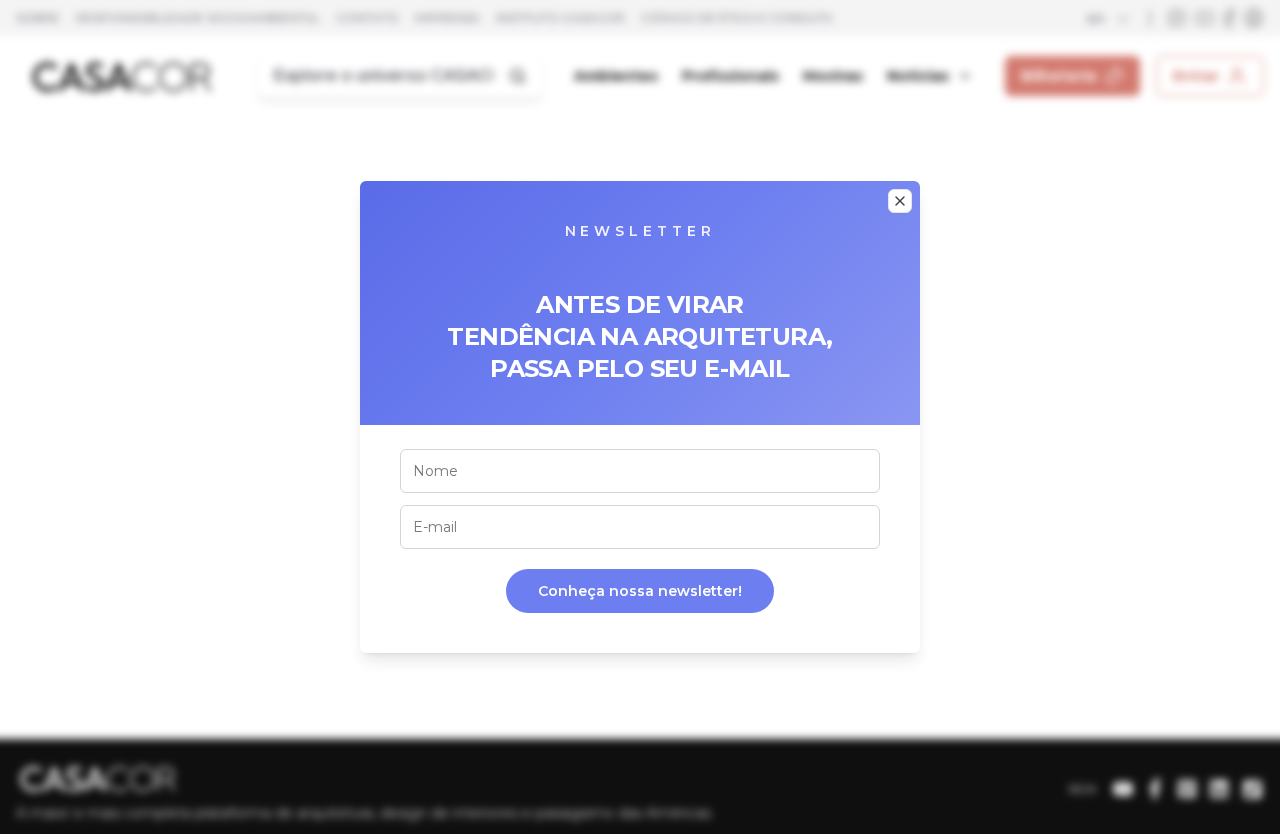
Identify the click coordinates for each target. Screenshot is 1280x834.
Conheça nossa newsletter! (640, 591)
